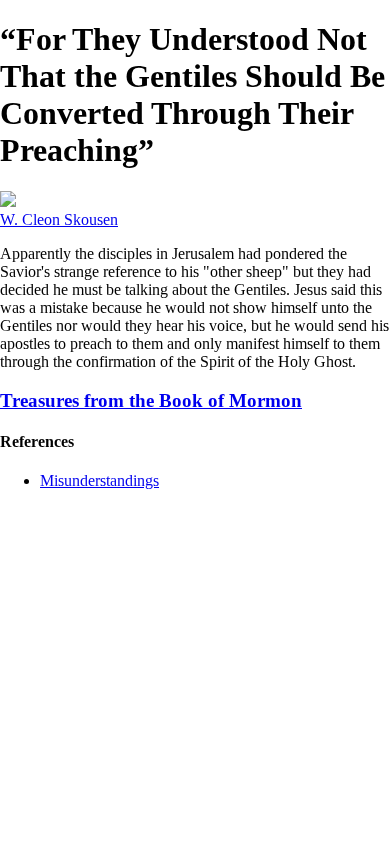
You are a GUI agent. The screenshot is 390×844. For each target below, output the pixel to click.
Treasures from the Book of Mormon (151, 400)
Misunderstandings (99, 480)
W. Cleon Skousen (59, 219)
